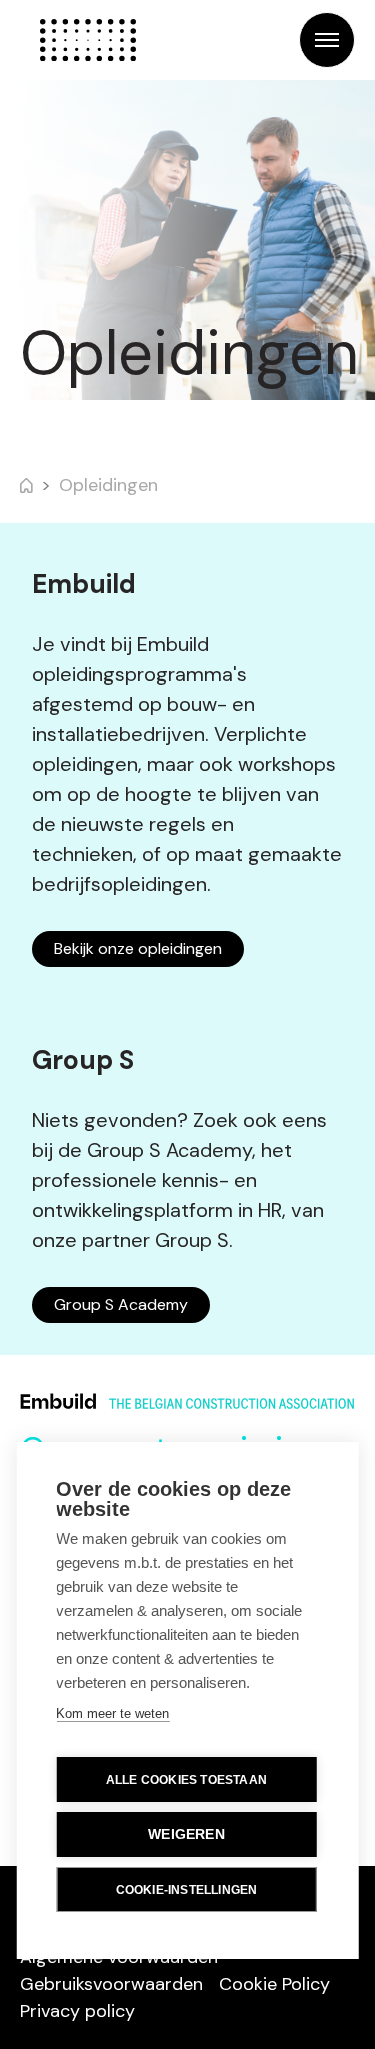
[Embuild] (88, 40)
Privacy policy (77, 2011)
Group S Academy (121, 1304)
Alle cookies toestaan (186, 1780)
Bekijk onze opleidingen (138, 948)
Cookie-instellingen (187, 1890)
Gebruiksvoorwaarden (111, 1984)
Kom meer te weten (112, 1713)
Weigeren (186, 1834)
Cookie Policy (274, 1984)
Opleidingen (108, 485)
